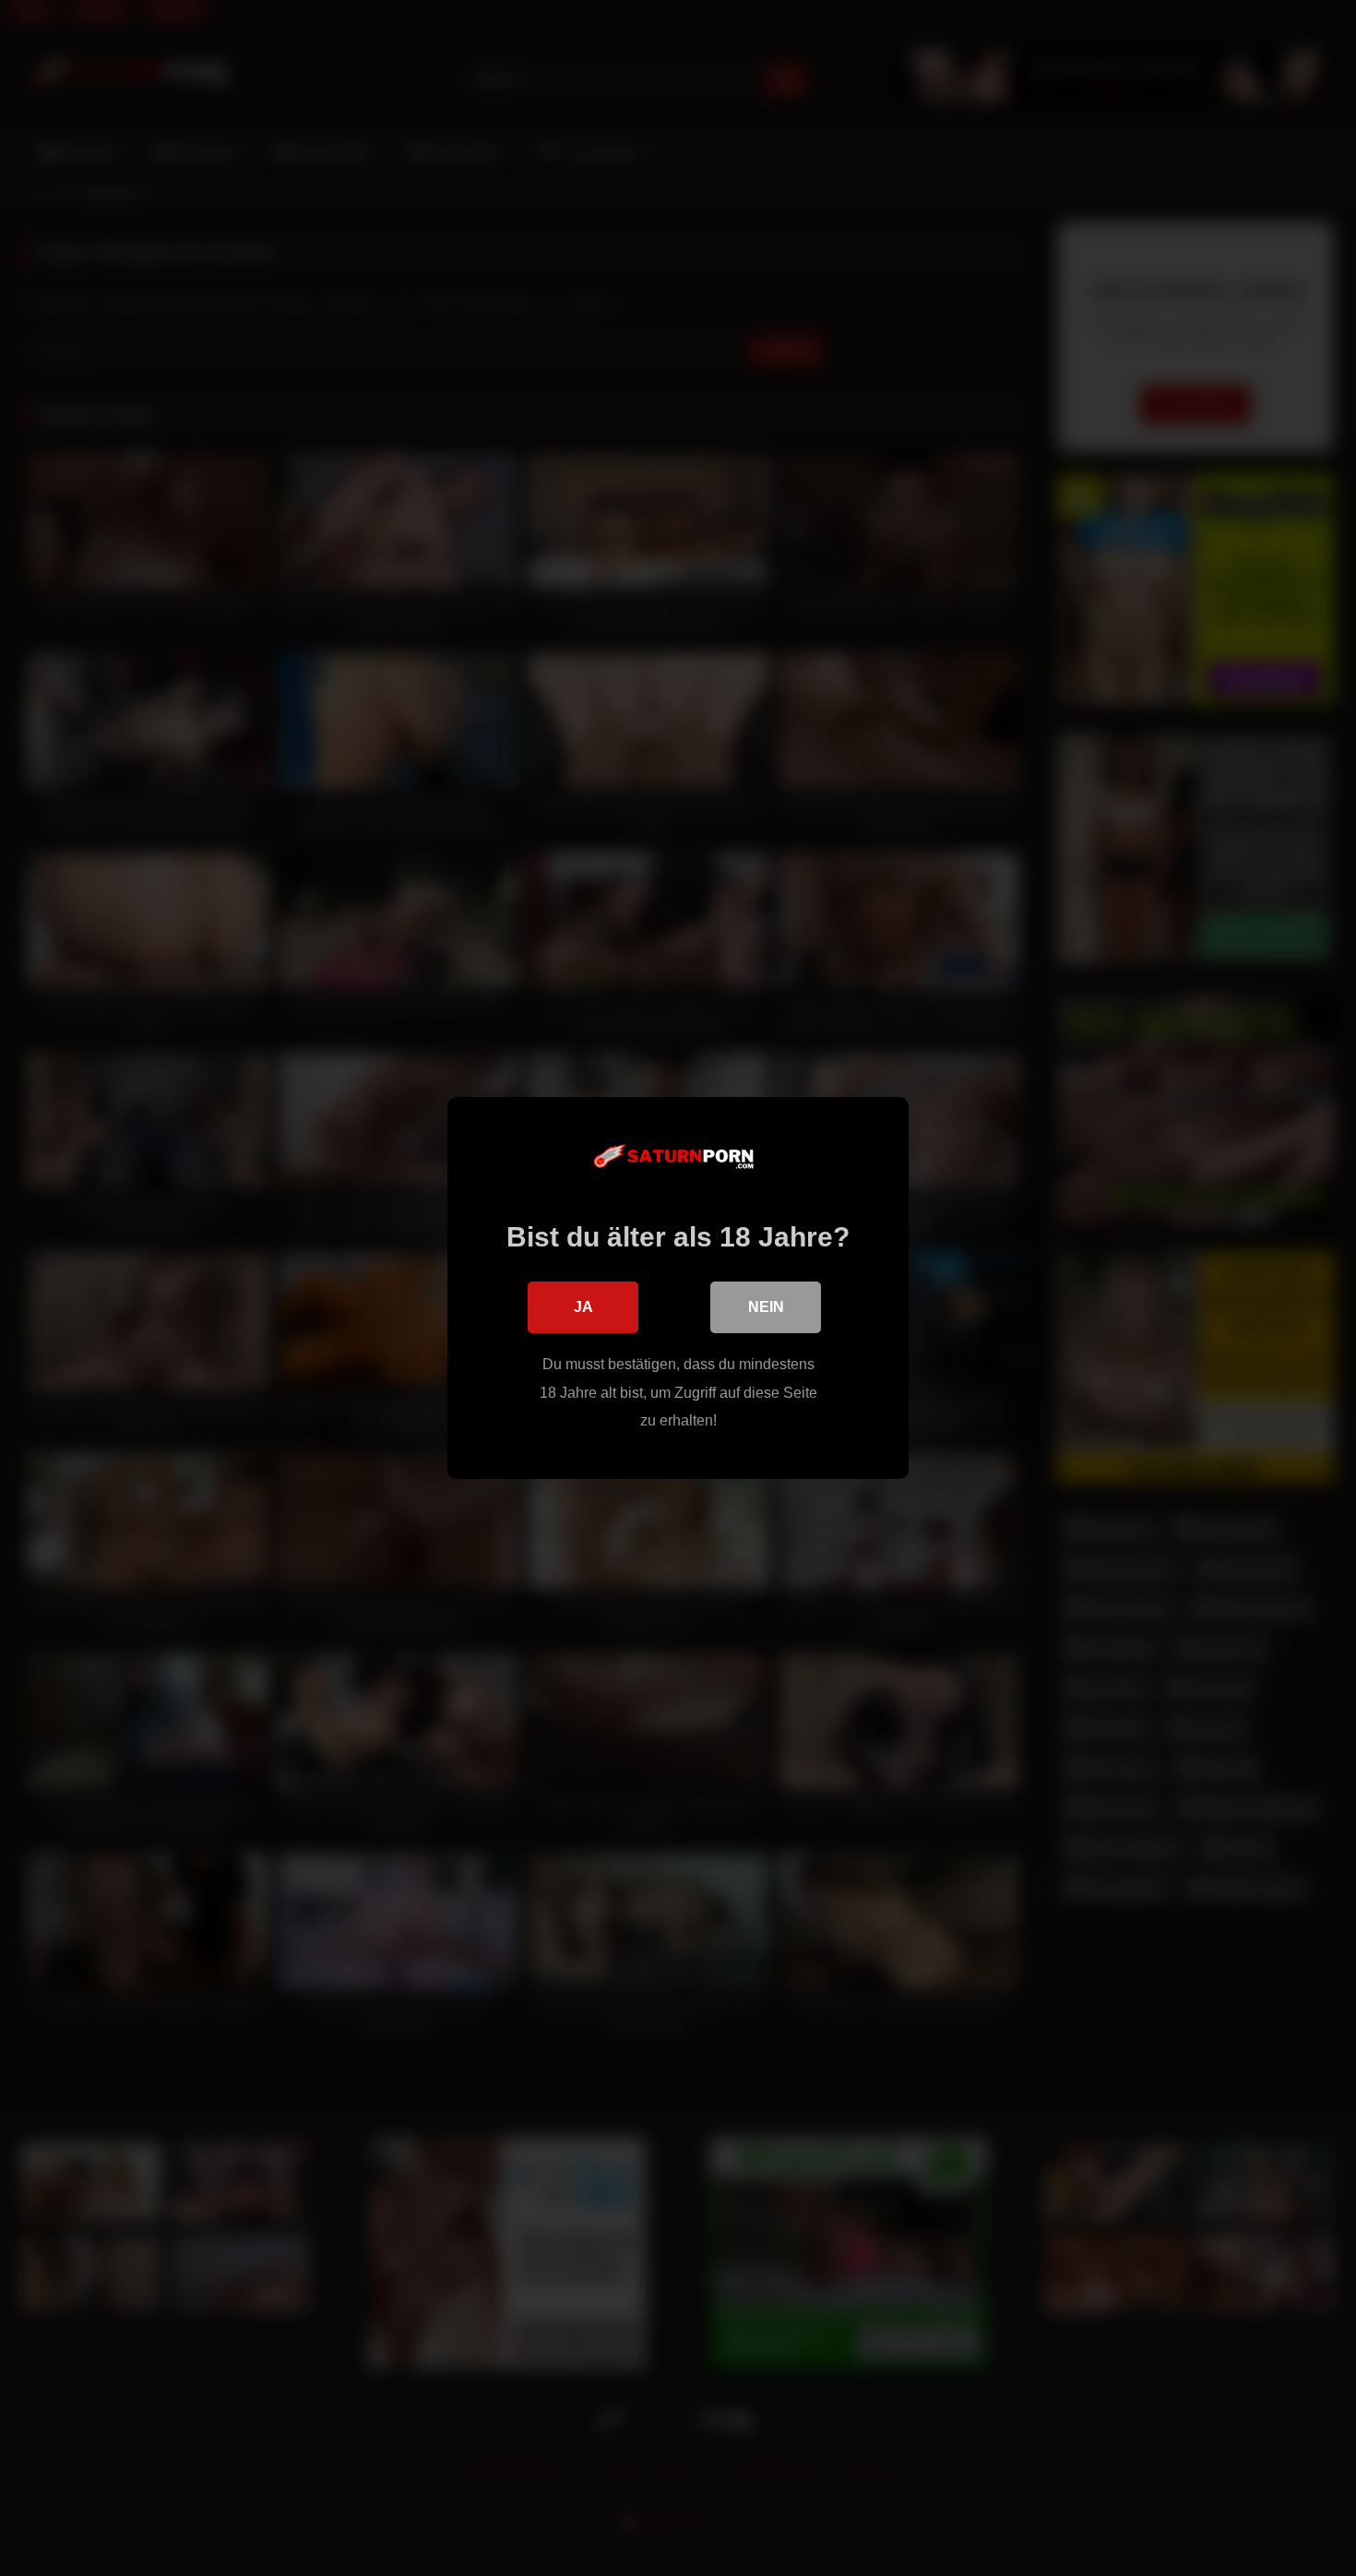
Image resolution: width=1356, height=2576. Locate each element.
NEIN (766, 1307)
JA (583, 1307)
